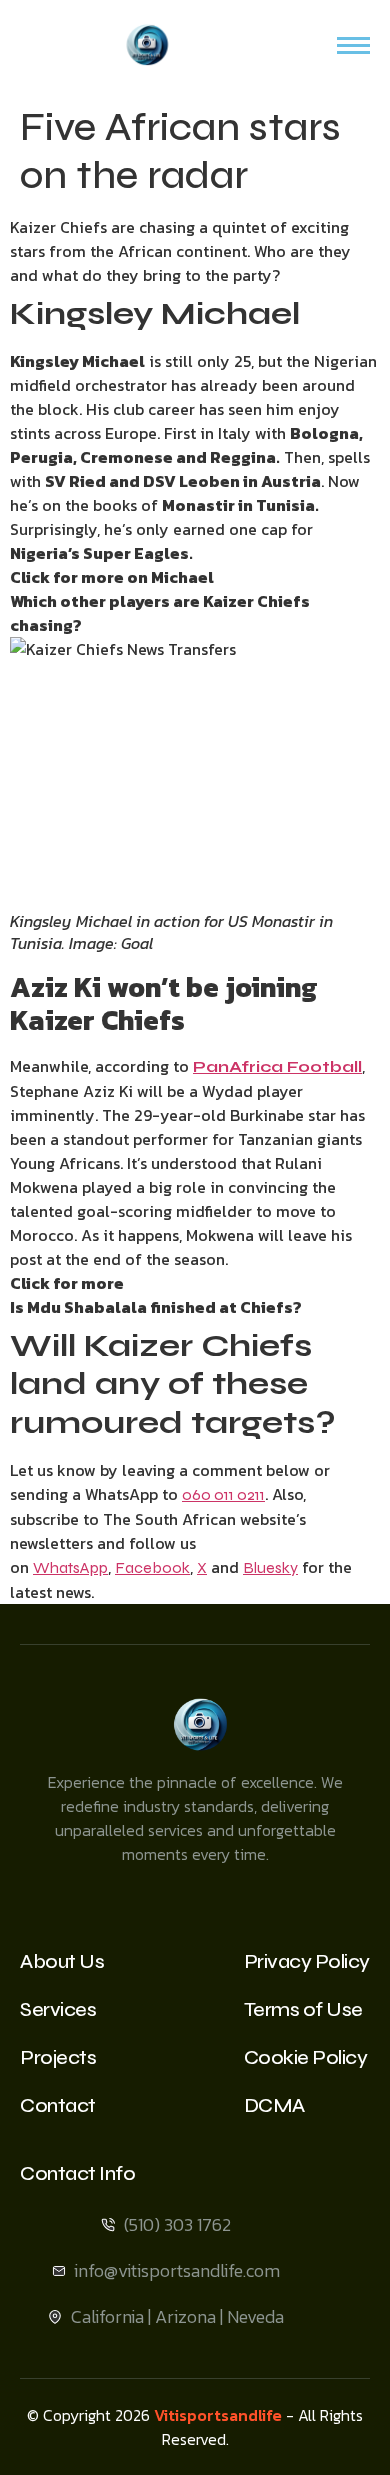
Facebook (152, 1567)
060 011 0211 (223, 1494)
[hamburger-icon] (353, 45)
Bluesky (270, 1567)
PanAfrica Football (277, 1066)
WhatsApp (70, 1567)
